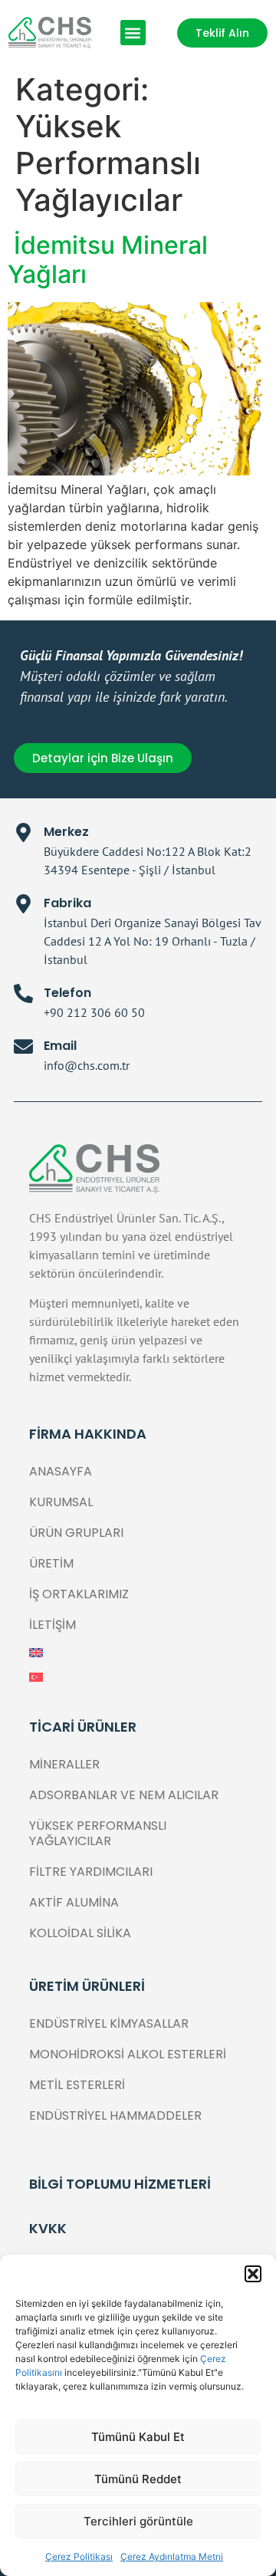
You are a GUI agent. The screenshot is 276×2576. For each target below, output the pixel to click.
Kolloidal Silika (80, 1933)
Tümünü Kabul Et (138, 2437)
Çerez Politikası (79, 2556)
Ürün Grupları (76, 1533)
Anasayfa (61, 1471)
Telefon (67, 993)
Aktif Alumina (74, 1902)
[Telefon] (23, 994)
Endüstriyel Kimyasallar (109, 2023)
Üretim (51, 1563)
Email (60, 1046)
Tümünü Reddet (138, 2479)
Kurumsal (61, 1502)
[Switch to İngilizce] (138, 1653)
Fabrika (67, 903)
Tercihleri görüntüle (138, 2521)
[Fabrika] (23, 904)
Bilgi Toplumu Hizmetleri (120, 2184)
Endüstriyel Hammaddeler (115, 2115)
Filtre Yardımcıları (91, 1872)
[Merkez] (23, 832)
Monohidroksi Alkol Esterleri (128, 2054)
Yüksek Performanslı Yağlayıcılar (98, 1833)
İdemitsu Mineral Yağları (108, 260)
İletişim (53, 1625)
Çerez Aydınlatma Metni (172, 2556)
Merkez (66, 832)
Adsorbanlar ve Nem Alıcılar (124, 1795)
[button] (253, 2274)
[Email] (23, 1046)
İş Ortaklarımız (79, 1594)
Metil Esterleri (77, 2085)
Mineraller (64, 1764)
